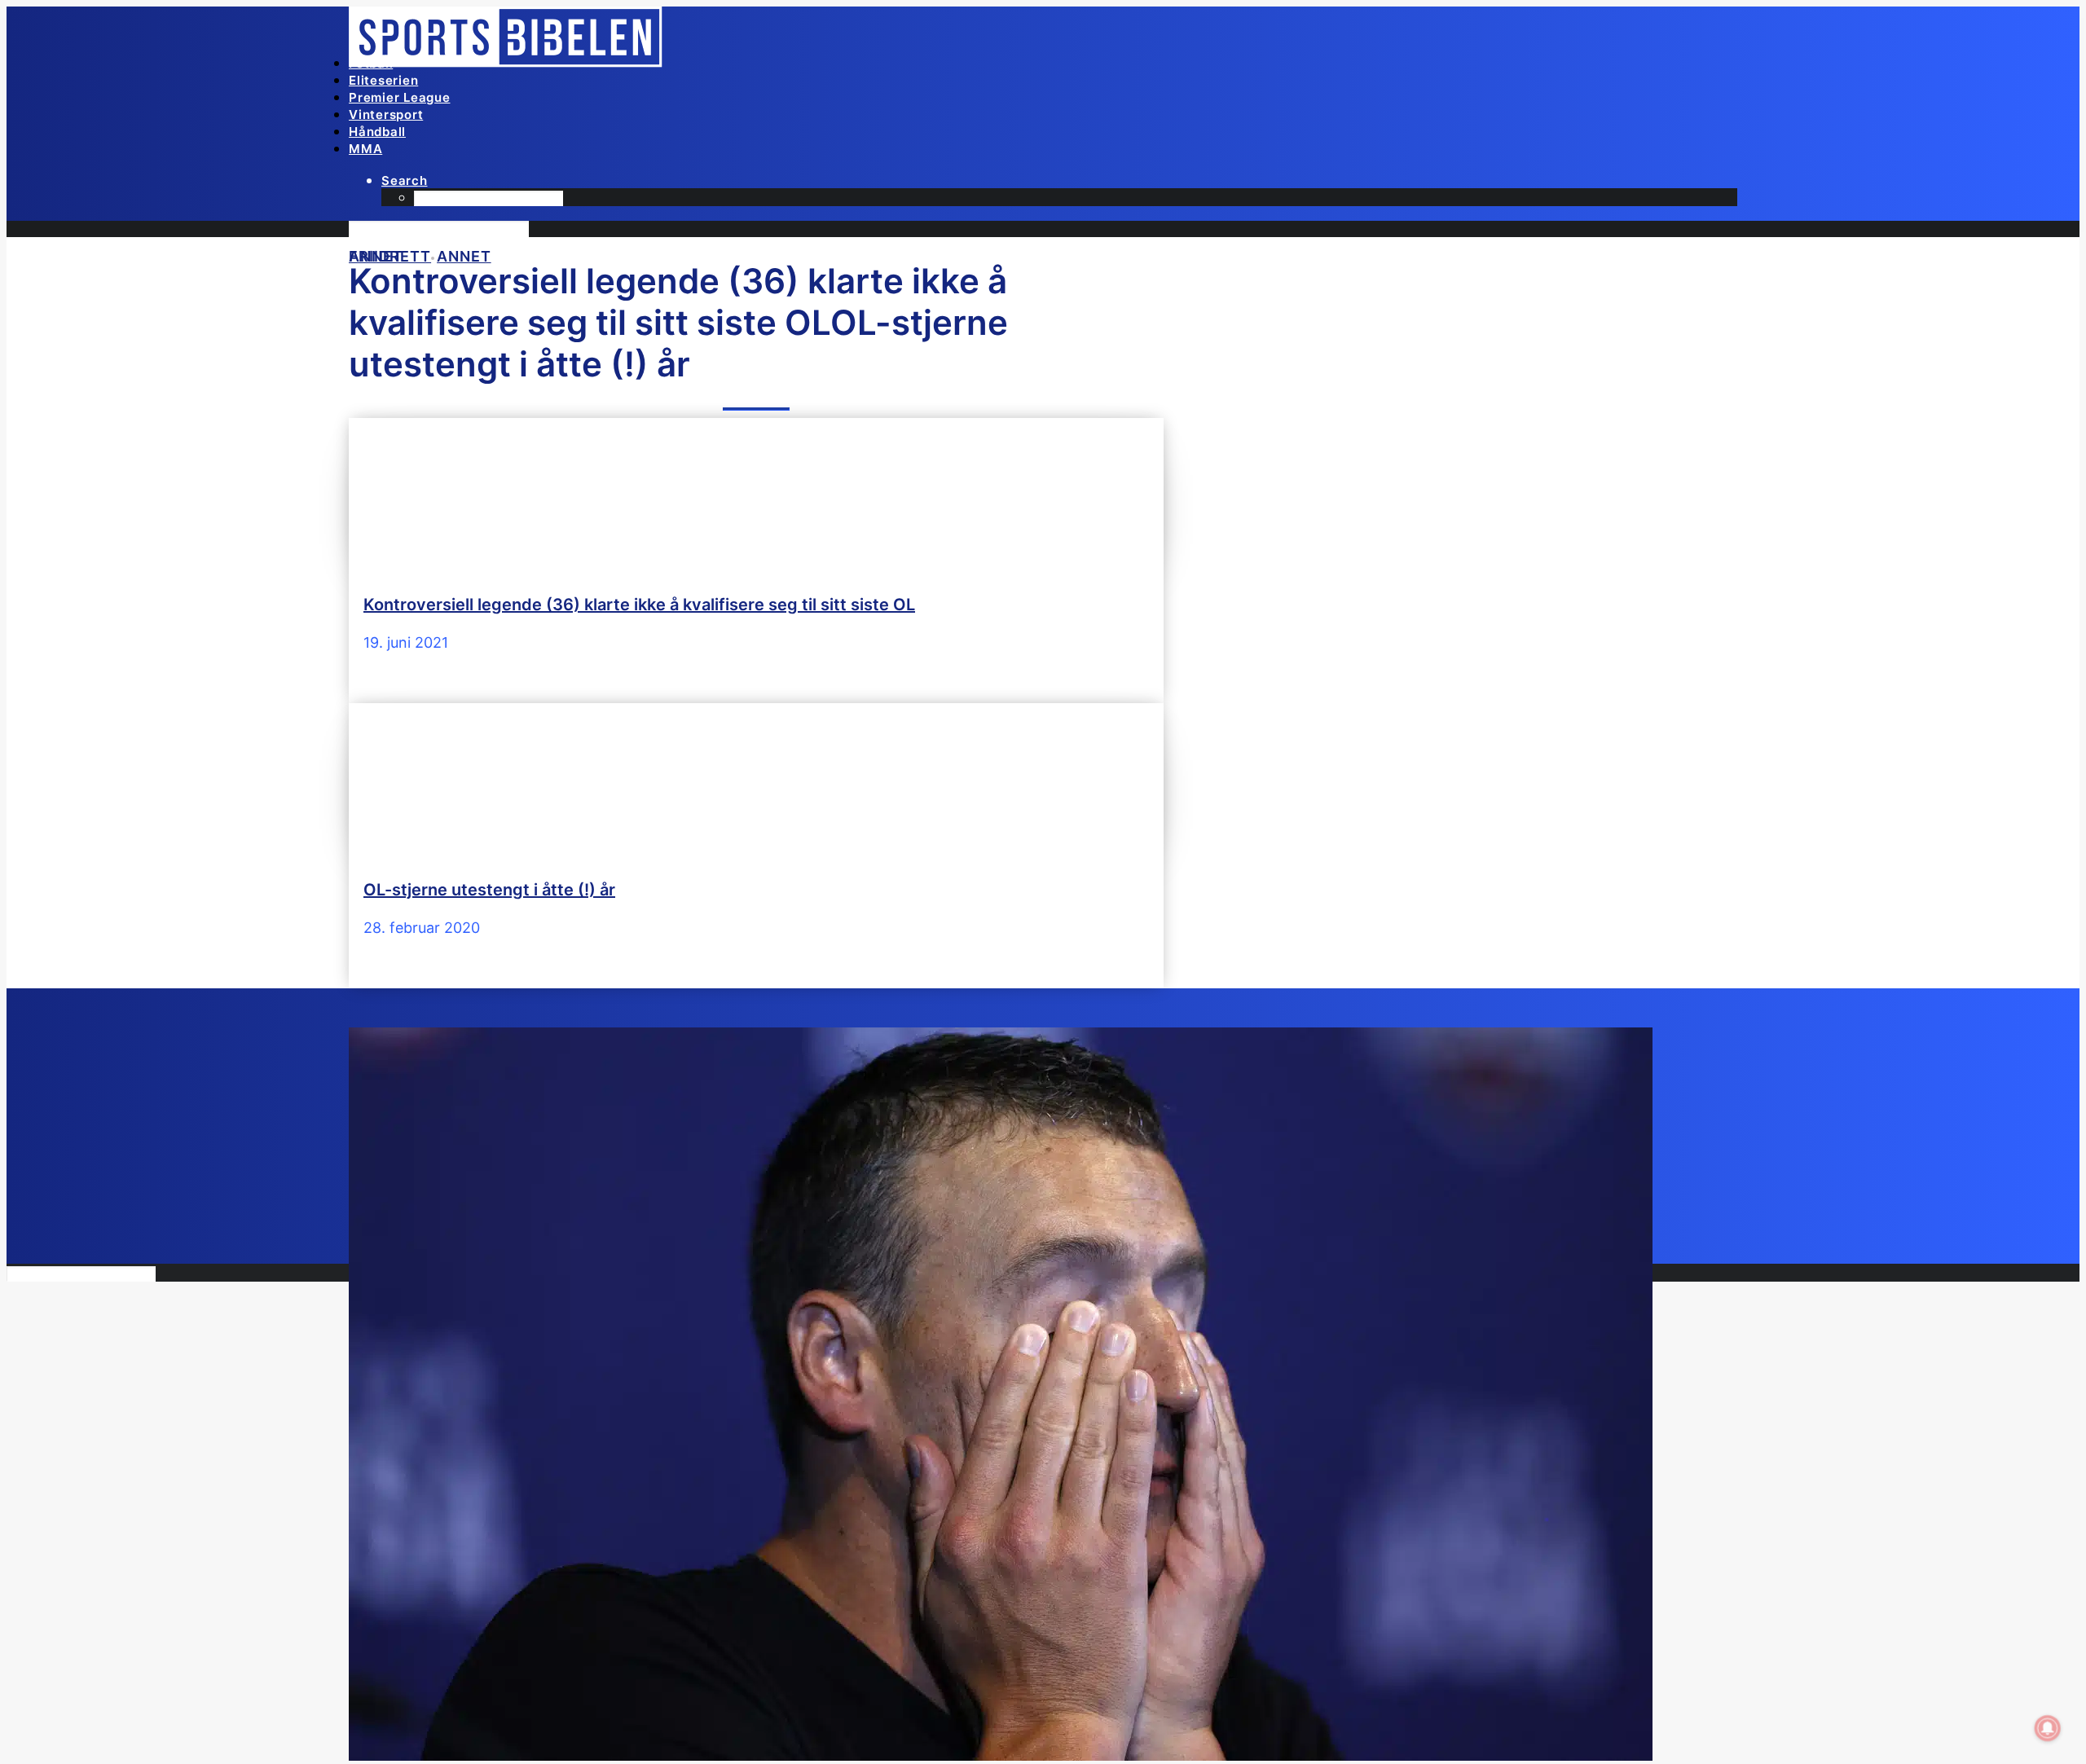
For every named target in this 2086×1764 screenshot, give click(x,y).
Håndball (377, 132)
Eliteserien (383, 80)
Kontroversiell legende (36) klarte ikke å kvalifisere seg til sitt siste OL (639, 605)
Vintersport (386, 114)
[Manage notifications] (2048, 1728)
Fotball (371, 63)
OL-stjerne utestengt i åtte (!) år (489, 890)
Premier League (400, 97)
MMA (365, 149)
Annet (464, 256)
